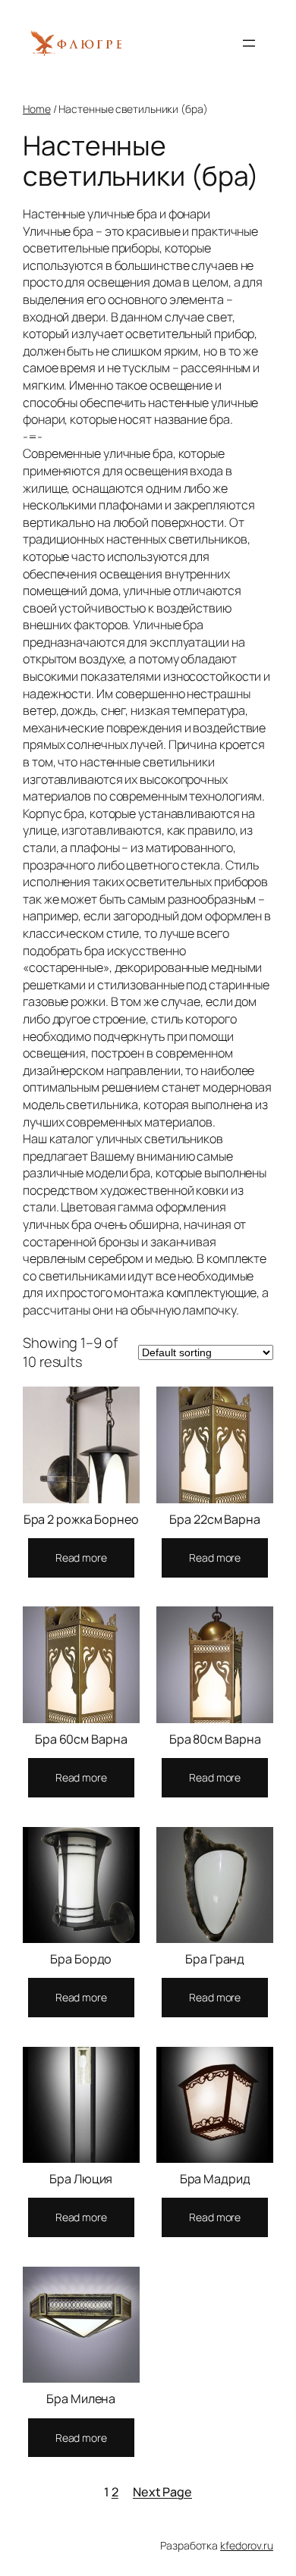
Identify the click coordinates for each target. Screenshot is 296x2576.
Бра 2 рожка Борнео (81, 1519)
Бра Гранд (215, 1959)
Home (37, 109)
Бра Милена (81, 2399)
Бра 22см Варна (215, 1519)
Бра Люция (81, 2179)
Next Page (162, 2492)
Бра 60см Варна (81, 1739)
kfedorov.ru (247, 2545)
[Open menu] (249, 43)
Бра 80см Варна (215, 1739)
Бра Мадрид (215, 2179)
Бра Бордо (81, 1959)
